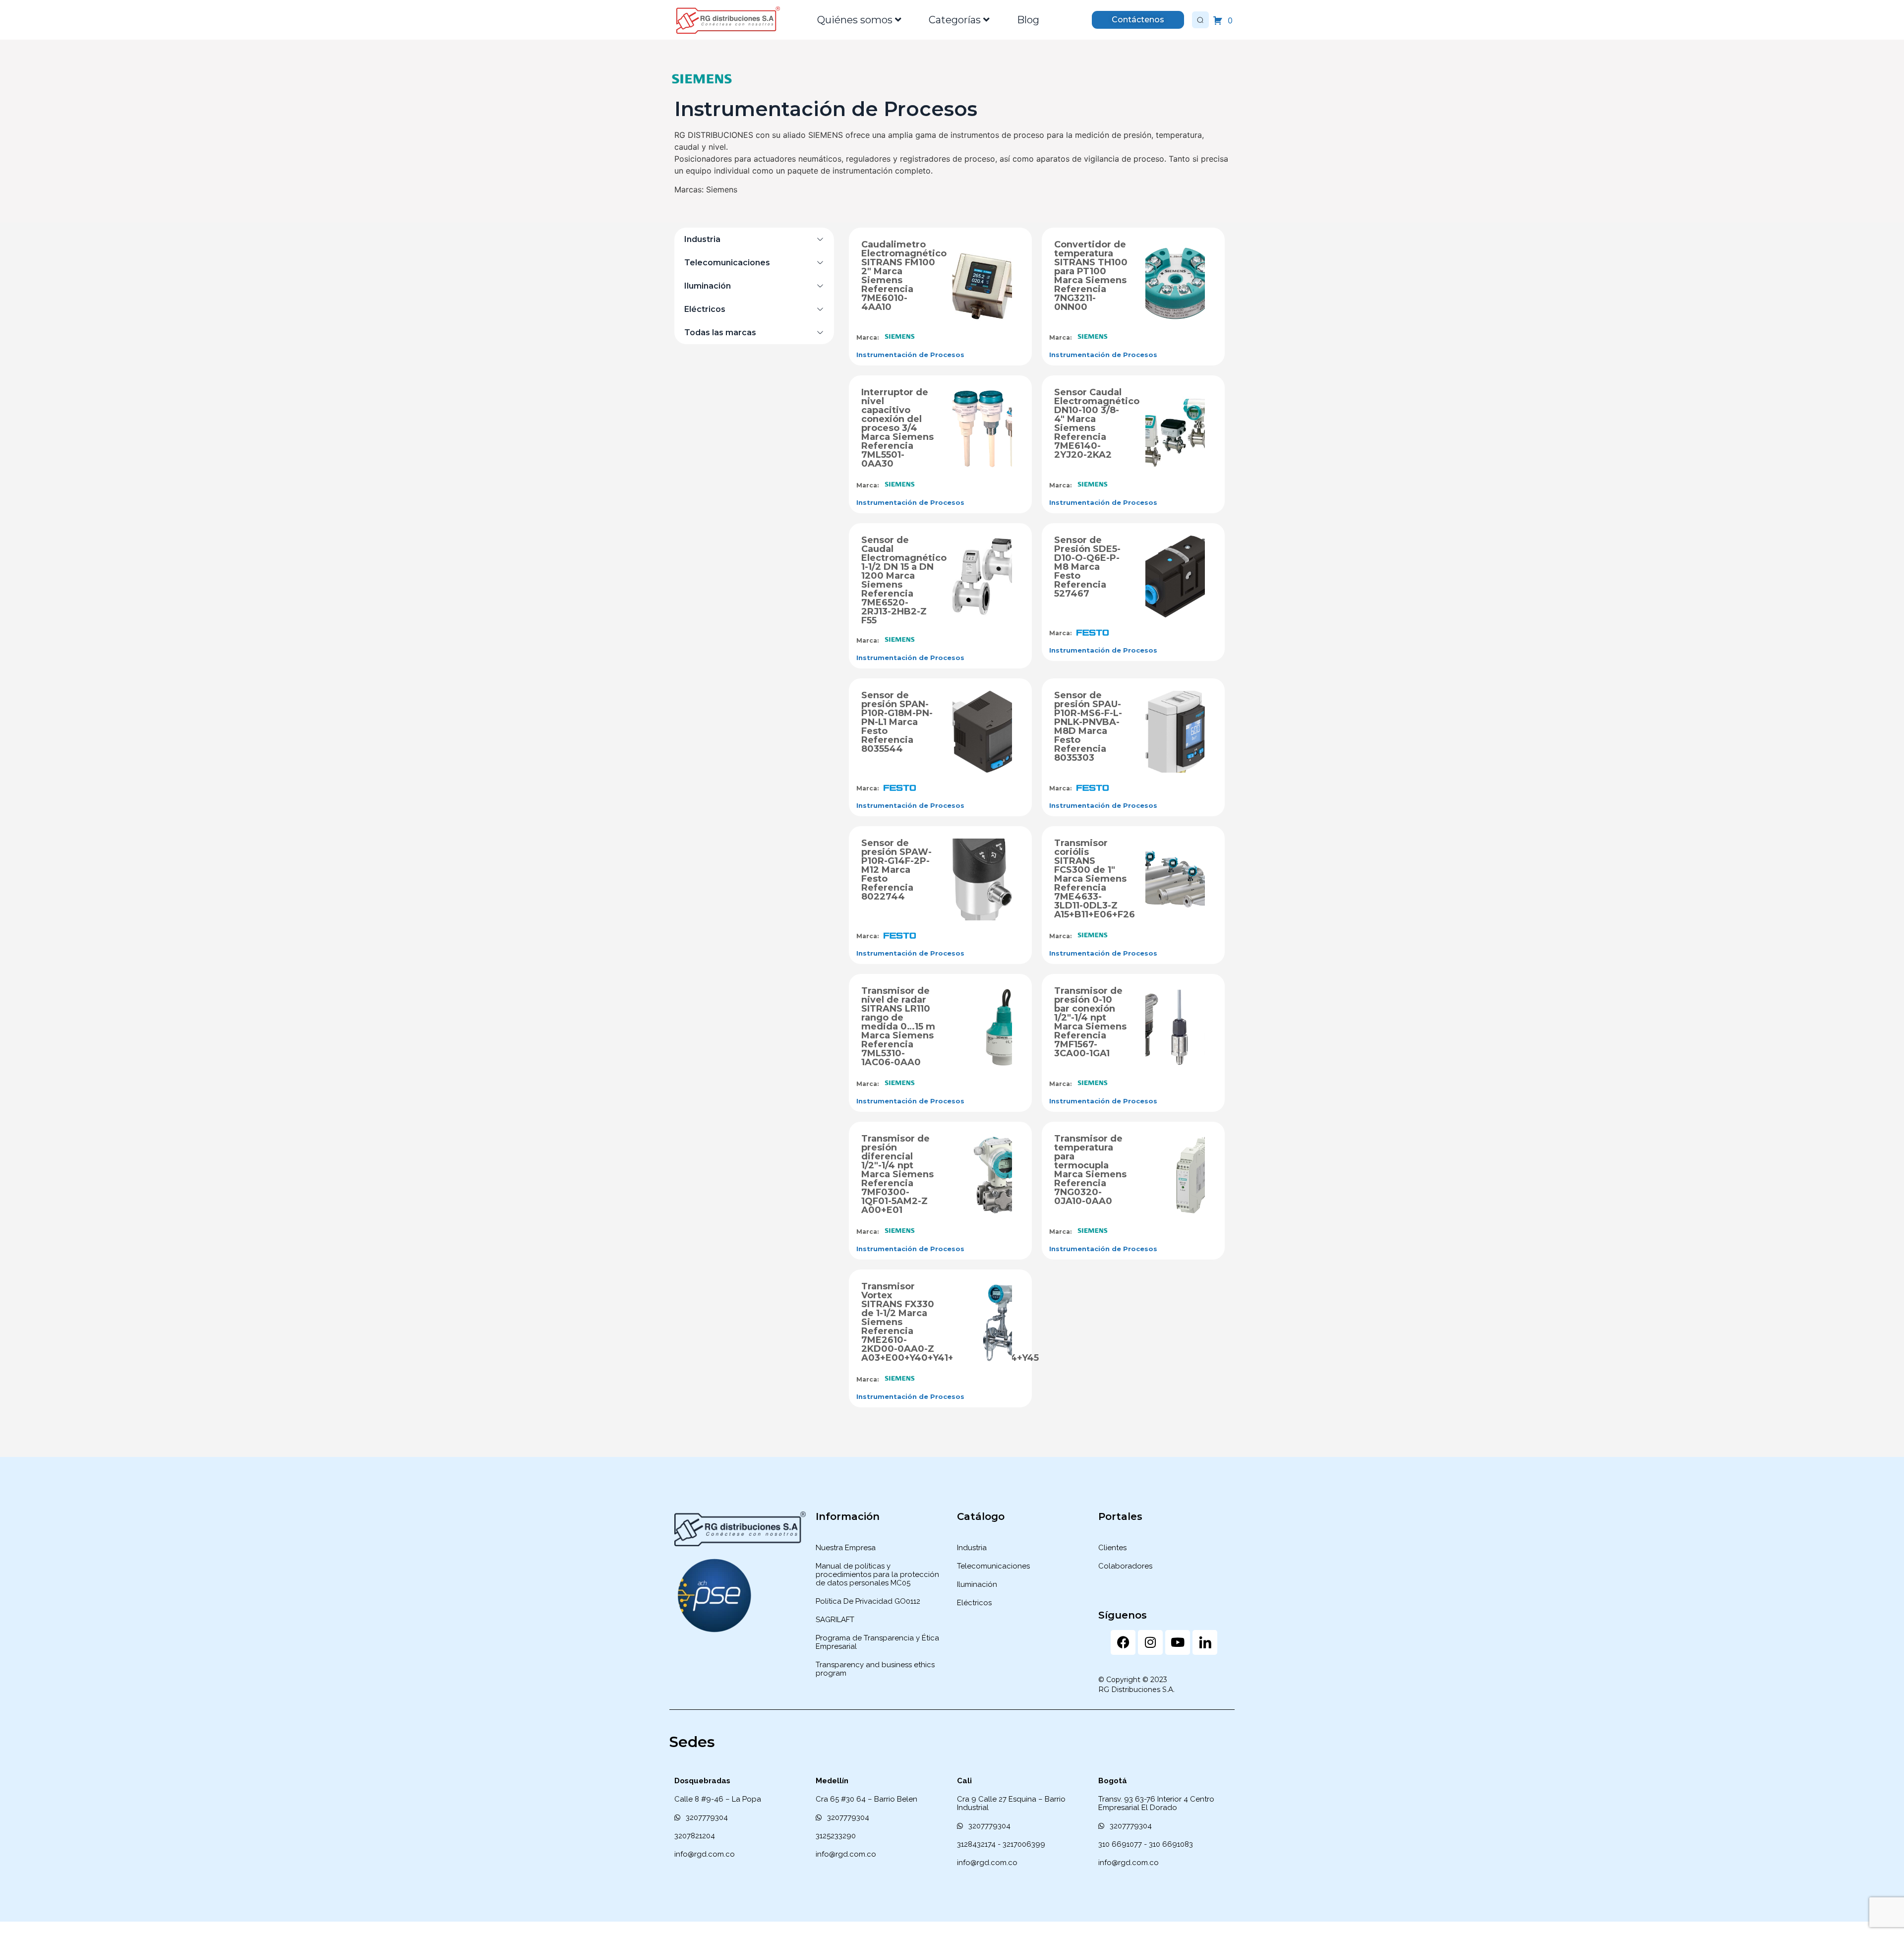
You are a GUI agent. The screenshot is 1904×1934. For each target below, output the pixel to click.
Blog (1028, 20)
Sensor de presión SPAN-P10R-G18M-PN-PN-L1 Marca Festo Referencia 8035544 (897, 722)
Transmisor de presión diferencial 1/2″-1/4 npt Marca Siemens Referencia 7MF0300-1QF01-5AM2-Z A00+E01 (897, 1174)
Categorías (955, 20)
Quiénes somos (855, 20)
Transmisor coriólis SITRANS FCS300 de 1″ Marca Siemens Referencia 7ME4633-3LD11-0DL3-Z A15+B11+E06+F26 (1095, 879)
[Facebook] (1123, 1642)
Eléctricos (705, 309)
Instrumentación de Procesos (910, 355)
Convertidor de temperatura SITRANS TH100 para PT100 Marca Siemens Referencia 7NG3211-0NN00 (1091, 276)
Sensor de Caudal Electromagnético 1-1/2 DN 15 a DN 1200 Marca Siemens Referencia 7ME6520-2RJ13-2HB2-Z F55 (904, 580)
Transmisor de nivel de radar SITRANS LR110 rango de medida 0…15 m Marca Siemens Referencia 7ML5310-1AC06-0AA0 (898, 1027)
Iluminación (708, 286)
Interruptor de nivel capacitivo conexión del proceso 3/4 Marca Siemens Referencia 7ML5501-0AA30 (897, 428)
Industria (702, 239)
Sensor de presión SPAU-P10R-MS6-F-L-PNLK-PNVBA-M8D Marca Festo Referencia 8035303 (1088, 726)
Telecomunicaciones (727, 263)
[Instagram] (1150, 1642)
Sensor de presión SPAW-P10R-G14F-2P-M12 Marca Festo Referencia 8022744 (896, 870)
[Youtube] (1178, 1642)
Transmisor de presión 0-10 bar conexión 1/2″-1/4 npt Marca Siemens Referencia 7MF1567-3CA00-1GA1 (1090, 1022)
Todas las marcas (720, 332)
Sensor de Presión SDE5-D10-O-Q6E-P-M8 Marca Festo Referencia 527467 (1087, 567)
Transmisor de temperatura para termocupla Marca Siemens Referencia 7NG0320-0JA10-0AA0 (1090, 1170)
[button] (754, 239)
